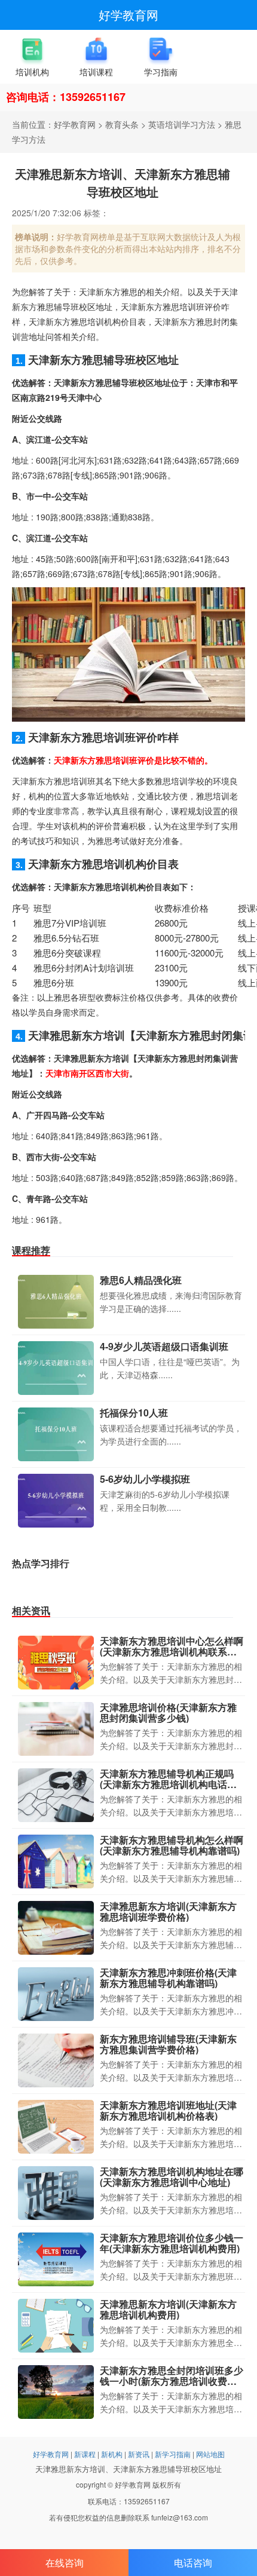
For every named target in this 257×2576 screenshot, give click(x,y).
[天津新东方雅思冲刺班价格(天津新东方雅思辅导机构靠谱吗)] (56, 1994)
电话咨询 (193, 2563)
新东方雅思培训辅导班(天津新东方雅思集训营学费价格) (168, 2044)
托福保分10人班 (134, 1413)
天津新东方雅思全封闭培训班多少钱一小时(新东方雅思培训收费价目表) (172, 2381)
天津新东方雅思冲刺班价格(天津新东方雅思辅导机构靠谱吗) (168, 1978)
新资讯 (139, 2454)
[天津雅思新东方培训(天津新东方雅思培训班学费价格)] (56, 1928)
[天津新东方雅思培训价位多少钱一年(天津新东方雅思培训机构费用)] (56, 2259)
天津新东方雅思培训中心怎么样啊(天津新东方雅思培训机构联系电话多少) (172, 1651)
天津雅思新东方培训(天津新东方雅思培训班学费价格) (168, 1911)
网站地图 (210, 2454)
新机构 (112, 2454)
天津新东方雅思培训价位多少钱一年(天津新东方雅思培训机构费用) (172, 2243)
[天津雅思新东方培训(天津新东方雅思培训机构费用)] (56, 2326)
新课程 (85, 2454)
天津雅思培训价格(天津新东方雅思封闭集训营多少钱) (168, 1712)
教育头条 (122, 124)
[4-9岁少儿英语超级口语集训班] (56, 1368)
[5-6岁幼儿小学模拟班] (56, 1501)
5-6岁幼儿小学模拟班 (145, 1479)
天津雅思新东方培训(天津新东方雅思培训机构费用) (168, 2309)
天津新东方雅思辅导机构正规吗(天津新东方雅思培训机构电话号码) (168, 1784)
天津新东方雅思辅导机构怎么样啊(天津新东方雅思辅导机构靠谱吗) (172, 1845)
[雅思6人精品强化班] (56, 1302)
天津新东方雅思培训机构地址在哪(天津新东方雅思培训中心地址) (172, 2177)
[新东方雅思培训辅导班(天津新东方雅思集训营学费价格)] (56, 2060)
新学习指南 (173, 2454)
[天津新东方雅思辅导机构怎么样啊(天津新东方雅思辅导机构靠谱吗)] (56, 1862)
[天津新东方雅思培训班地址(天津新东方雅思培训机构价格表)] (56, 2127)
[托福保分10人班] (56, 1434)
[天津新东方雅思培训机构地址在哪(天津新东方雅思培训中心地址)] (56, 2193)
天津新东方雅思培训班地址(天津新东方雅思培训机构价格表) (168, 2110)
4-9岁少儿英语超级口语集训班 (164, 1346)
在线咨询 (65, 2563)
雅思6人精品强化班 (141, 1280)
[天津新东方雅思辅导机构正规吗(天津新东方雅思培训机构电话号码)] (56, 1795)
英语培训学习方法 (182, 124)
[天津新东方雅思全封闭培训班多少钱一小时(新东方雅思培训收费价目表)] (56, 2392)
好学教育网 (128, 15)
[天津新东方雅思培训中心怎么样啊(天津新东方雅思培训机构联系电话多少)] (56, 1663)
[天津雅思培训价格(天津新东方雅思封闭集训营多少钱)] (56, 1729)
